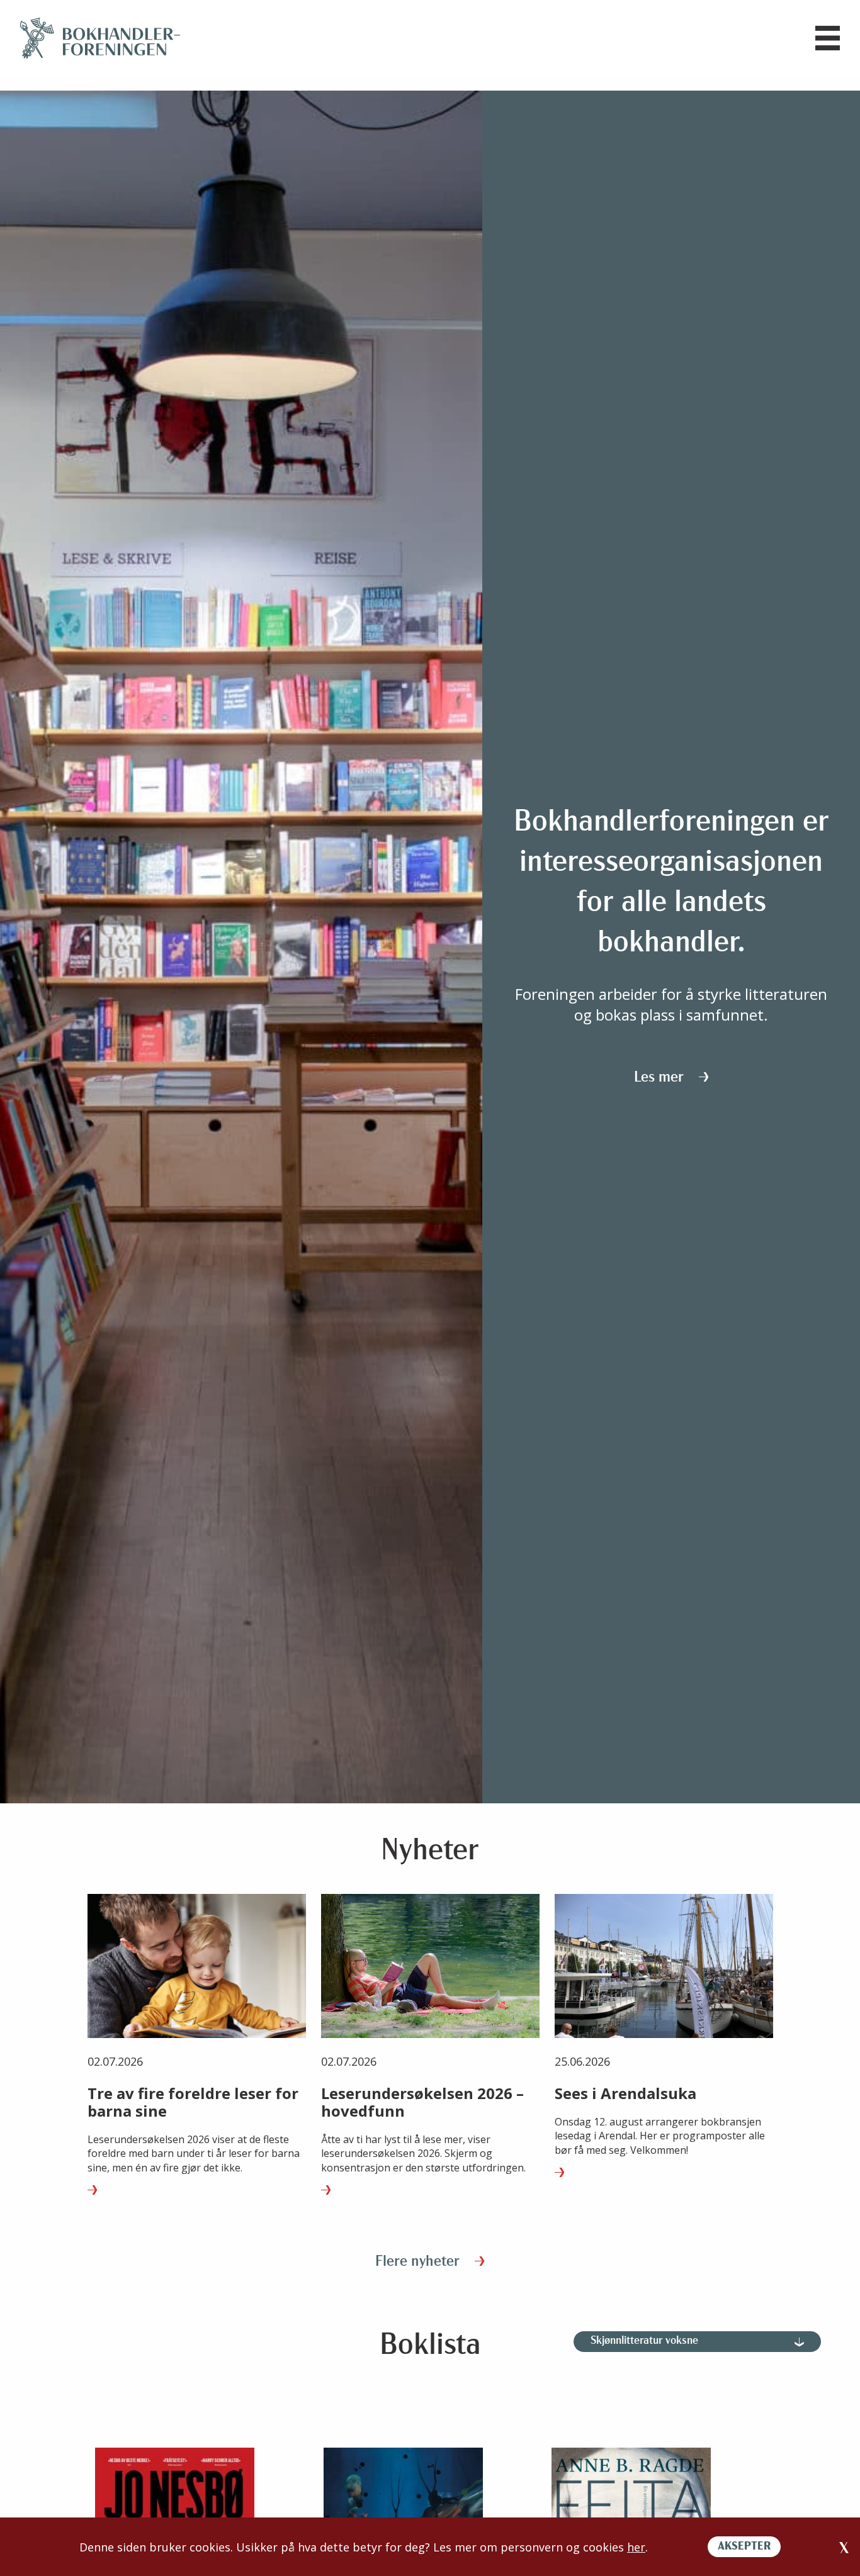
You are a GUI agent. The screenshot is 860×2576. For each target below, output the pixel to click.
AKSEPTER (744, 2547)
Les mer (661, 1078)
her (636, 2547)
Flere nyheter (419, 2262)
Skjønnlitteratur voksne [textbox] (644, 2341)
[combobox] (697, 2342)
